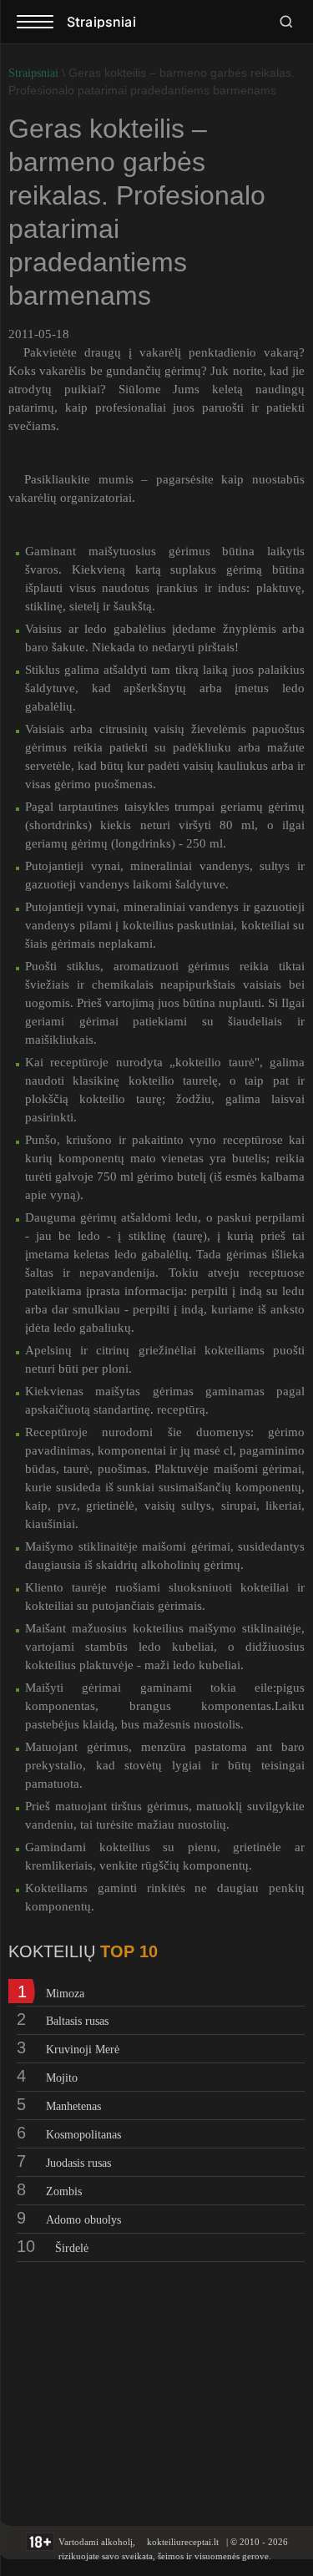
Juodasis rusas (78, 2163)
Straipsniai (33, 73)
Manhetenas (73, 2106)
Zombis (64, 2191)
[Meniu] (35, 22)
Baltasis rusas (77, 2021)
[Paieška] (286, 22)
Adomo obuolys (83, 2220)
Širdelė (72, 2248)
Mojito (62, 2078)
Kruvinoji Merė (83, 2050)
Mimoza (65, 1994)
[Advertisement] (113, 2383)
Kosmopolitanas (83, 2135)
